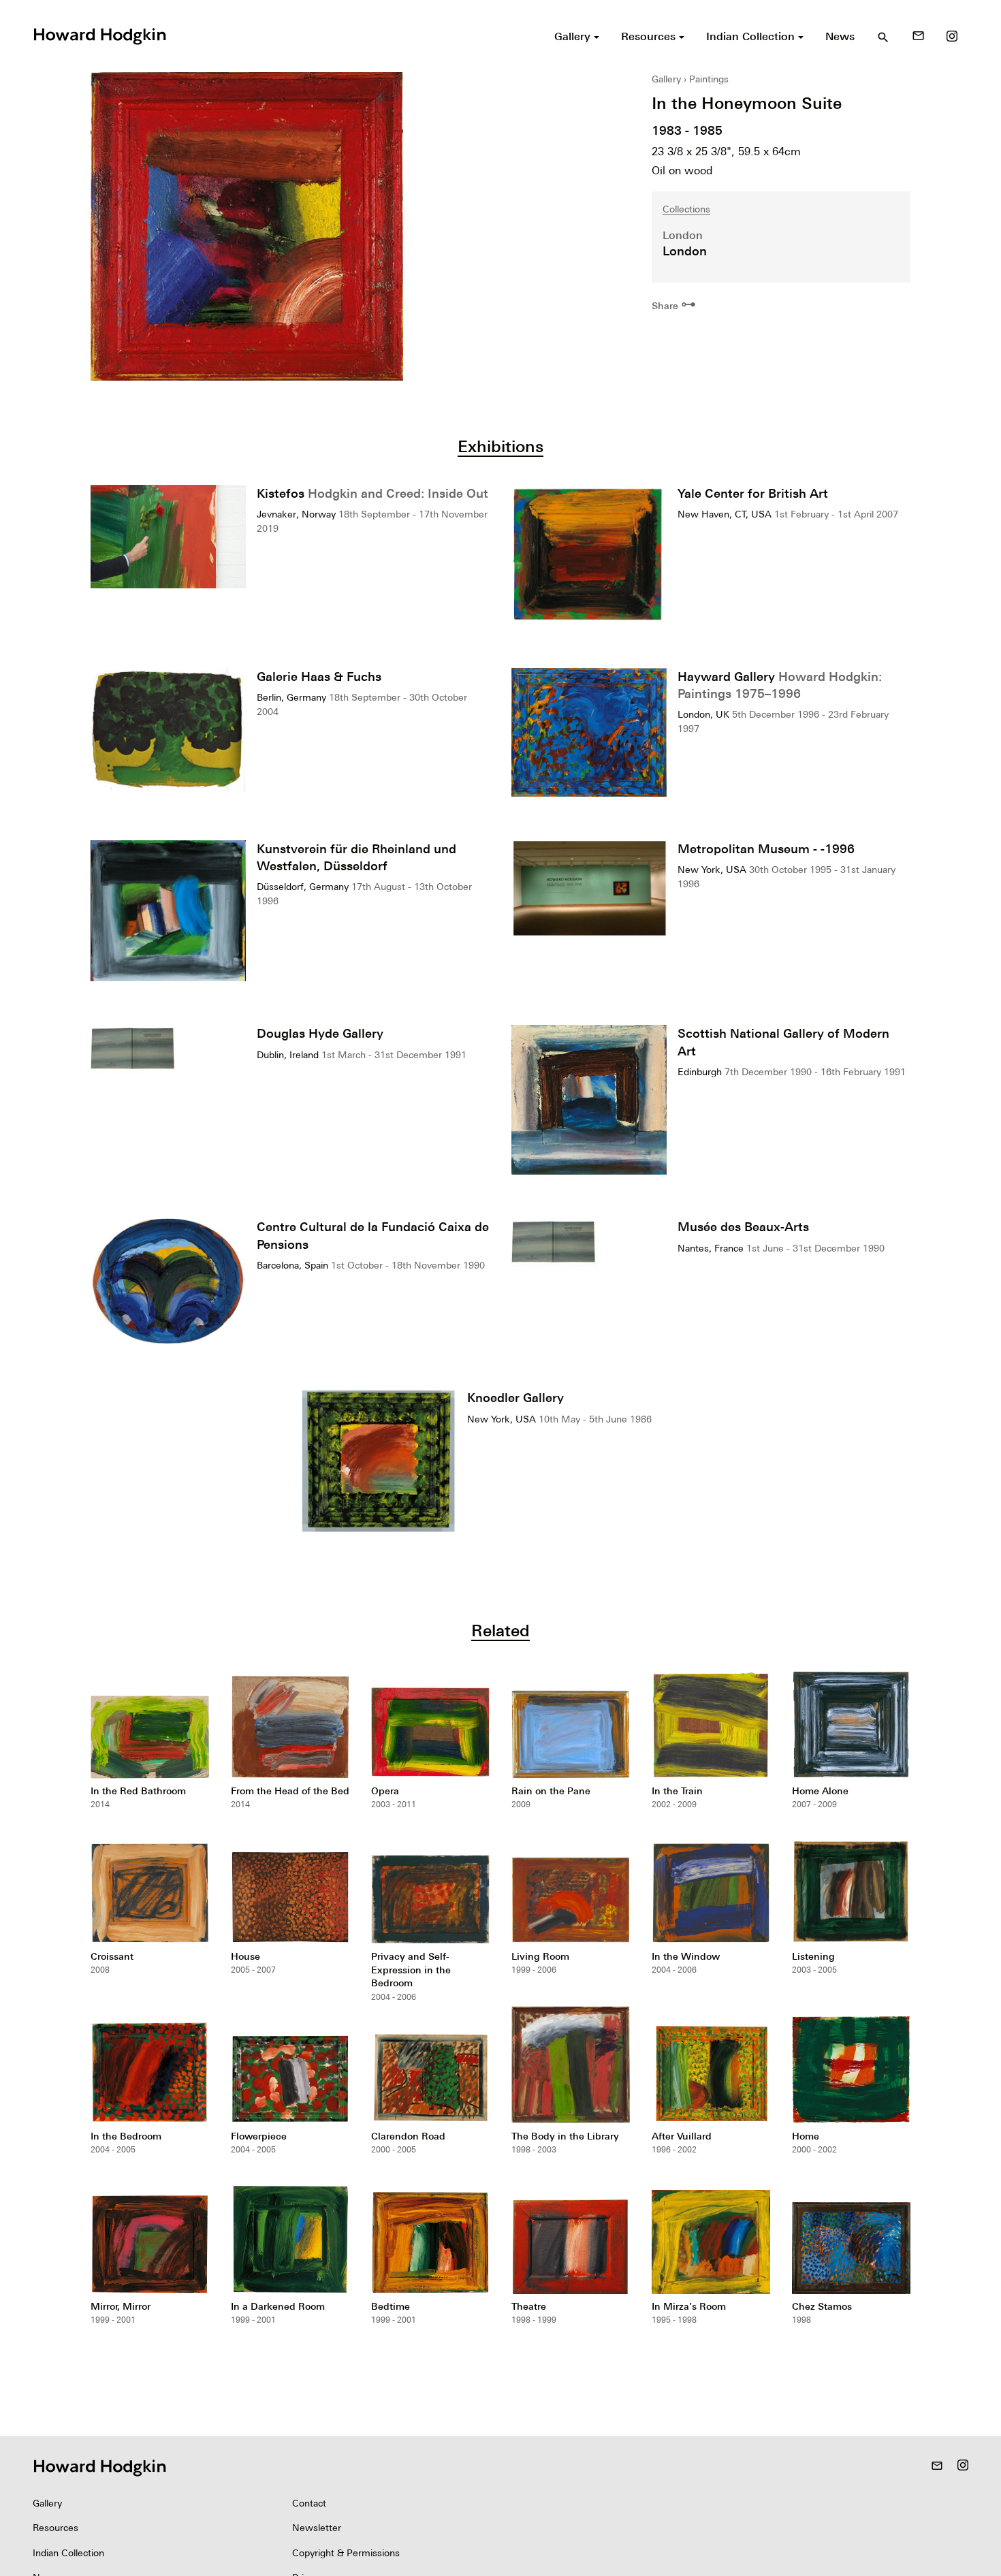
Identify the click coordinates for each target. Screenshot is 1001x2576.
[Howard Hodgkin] (99, 35)
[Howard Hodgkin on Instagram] (952, 36)
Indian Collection (68, 2553)
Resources (55, 2528)
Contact (309, 2503)
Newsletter (317, 2528)
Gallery (666, 79)
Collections (686, 209)
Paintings (709, 79)
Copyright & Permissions (346, 2553)
